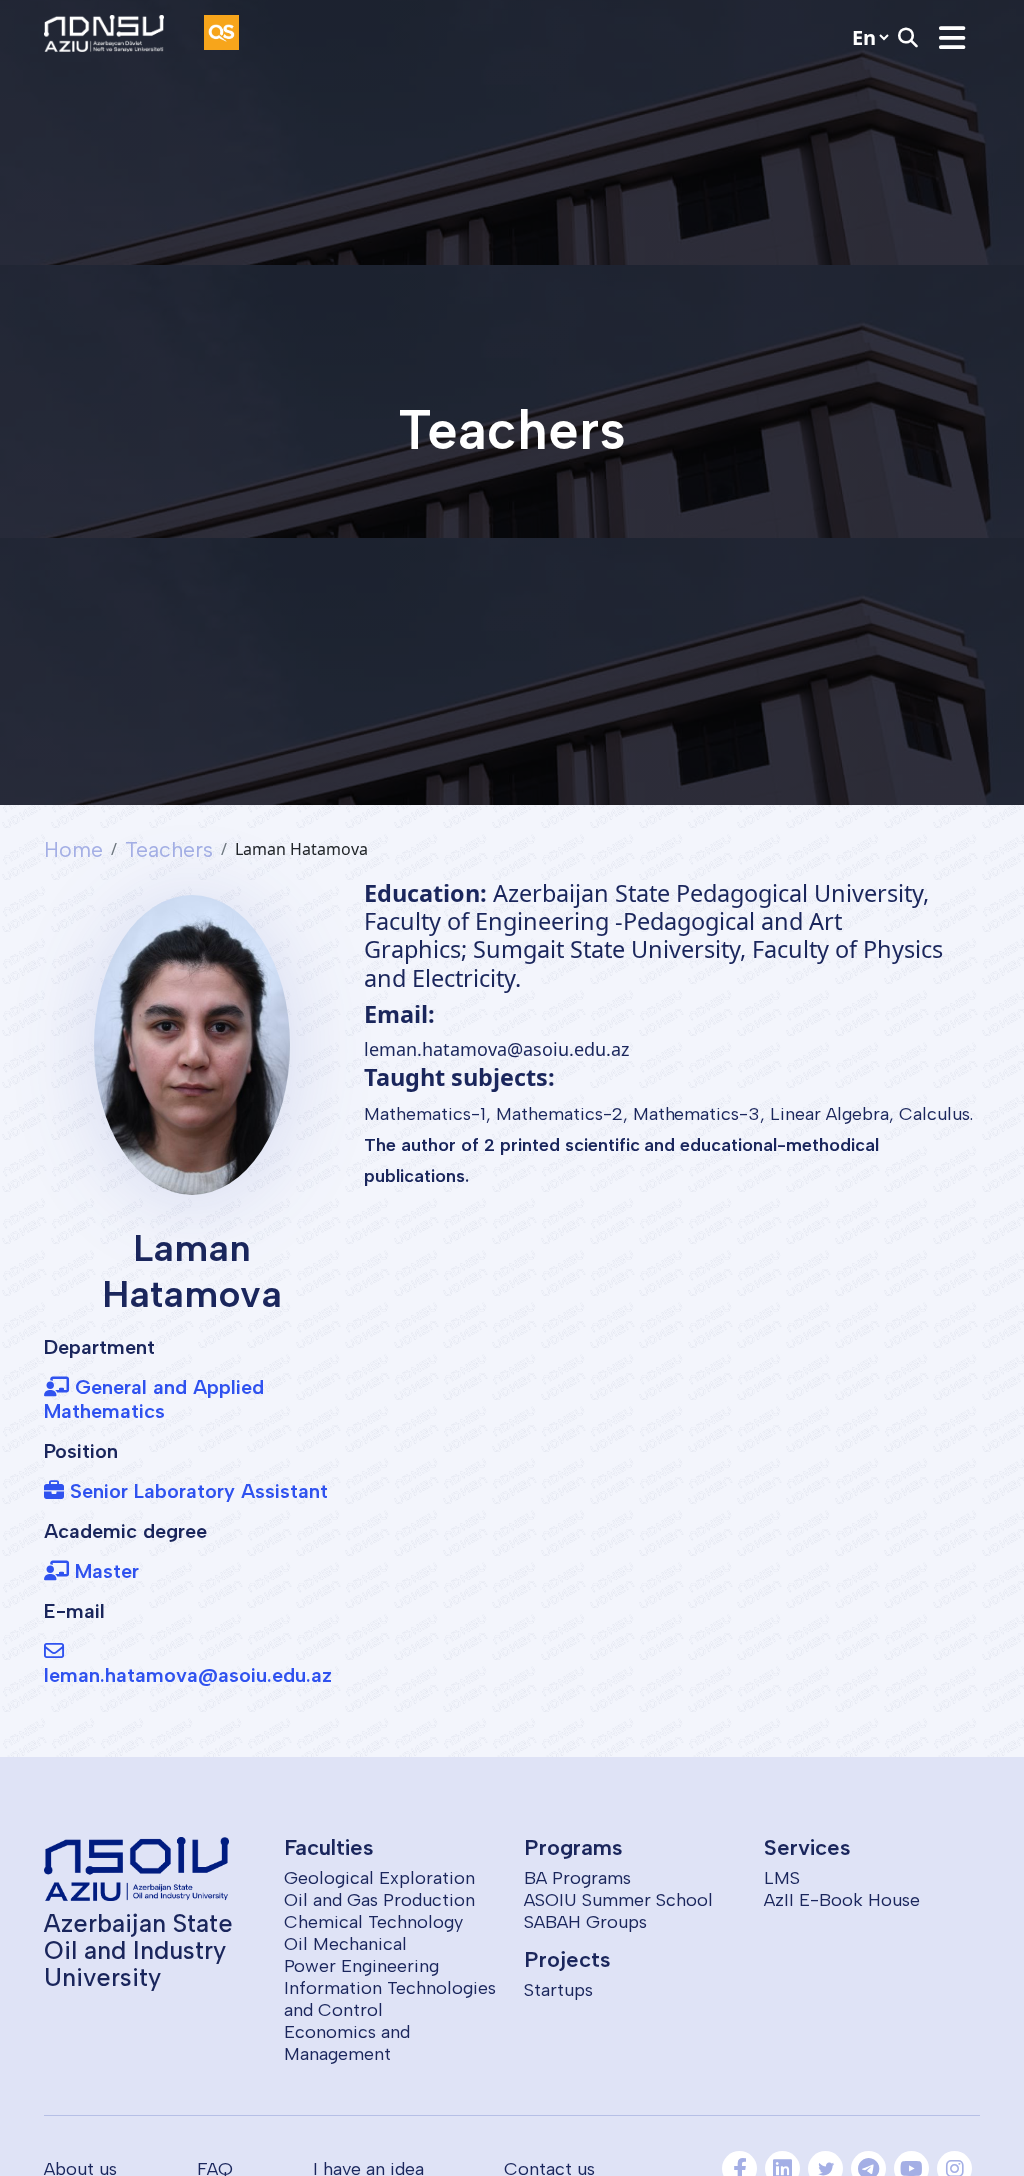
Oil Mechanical (345, 1944)
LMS (782, 1878)
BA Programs (577, 1878)
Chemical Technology (373, 1922)
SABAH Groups (585, 1922)
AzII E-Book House (842, 1900)
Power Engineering (361, 1966)
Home (73, 849)
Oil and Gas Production (379, 1900)
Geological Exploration (379, 1878)
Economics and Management (347, 2043)
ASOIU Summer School (618, 1900)
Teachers (169, 849)
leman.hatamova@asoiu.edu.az (188, 1675)
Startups (558, 1990)
